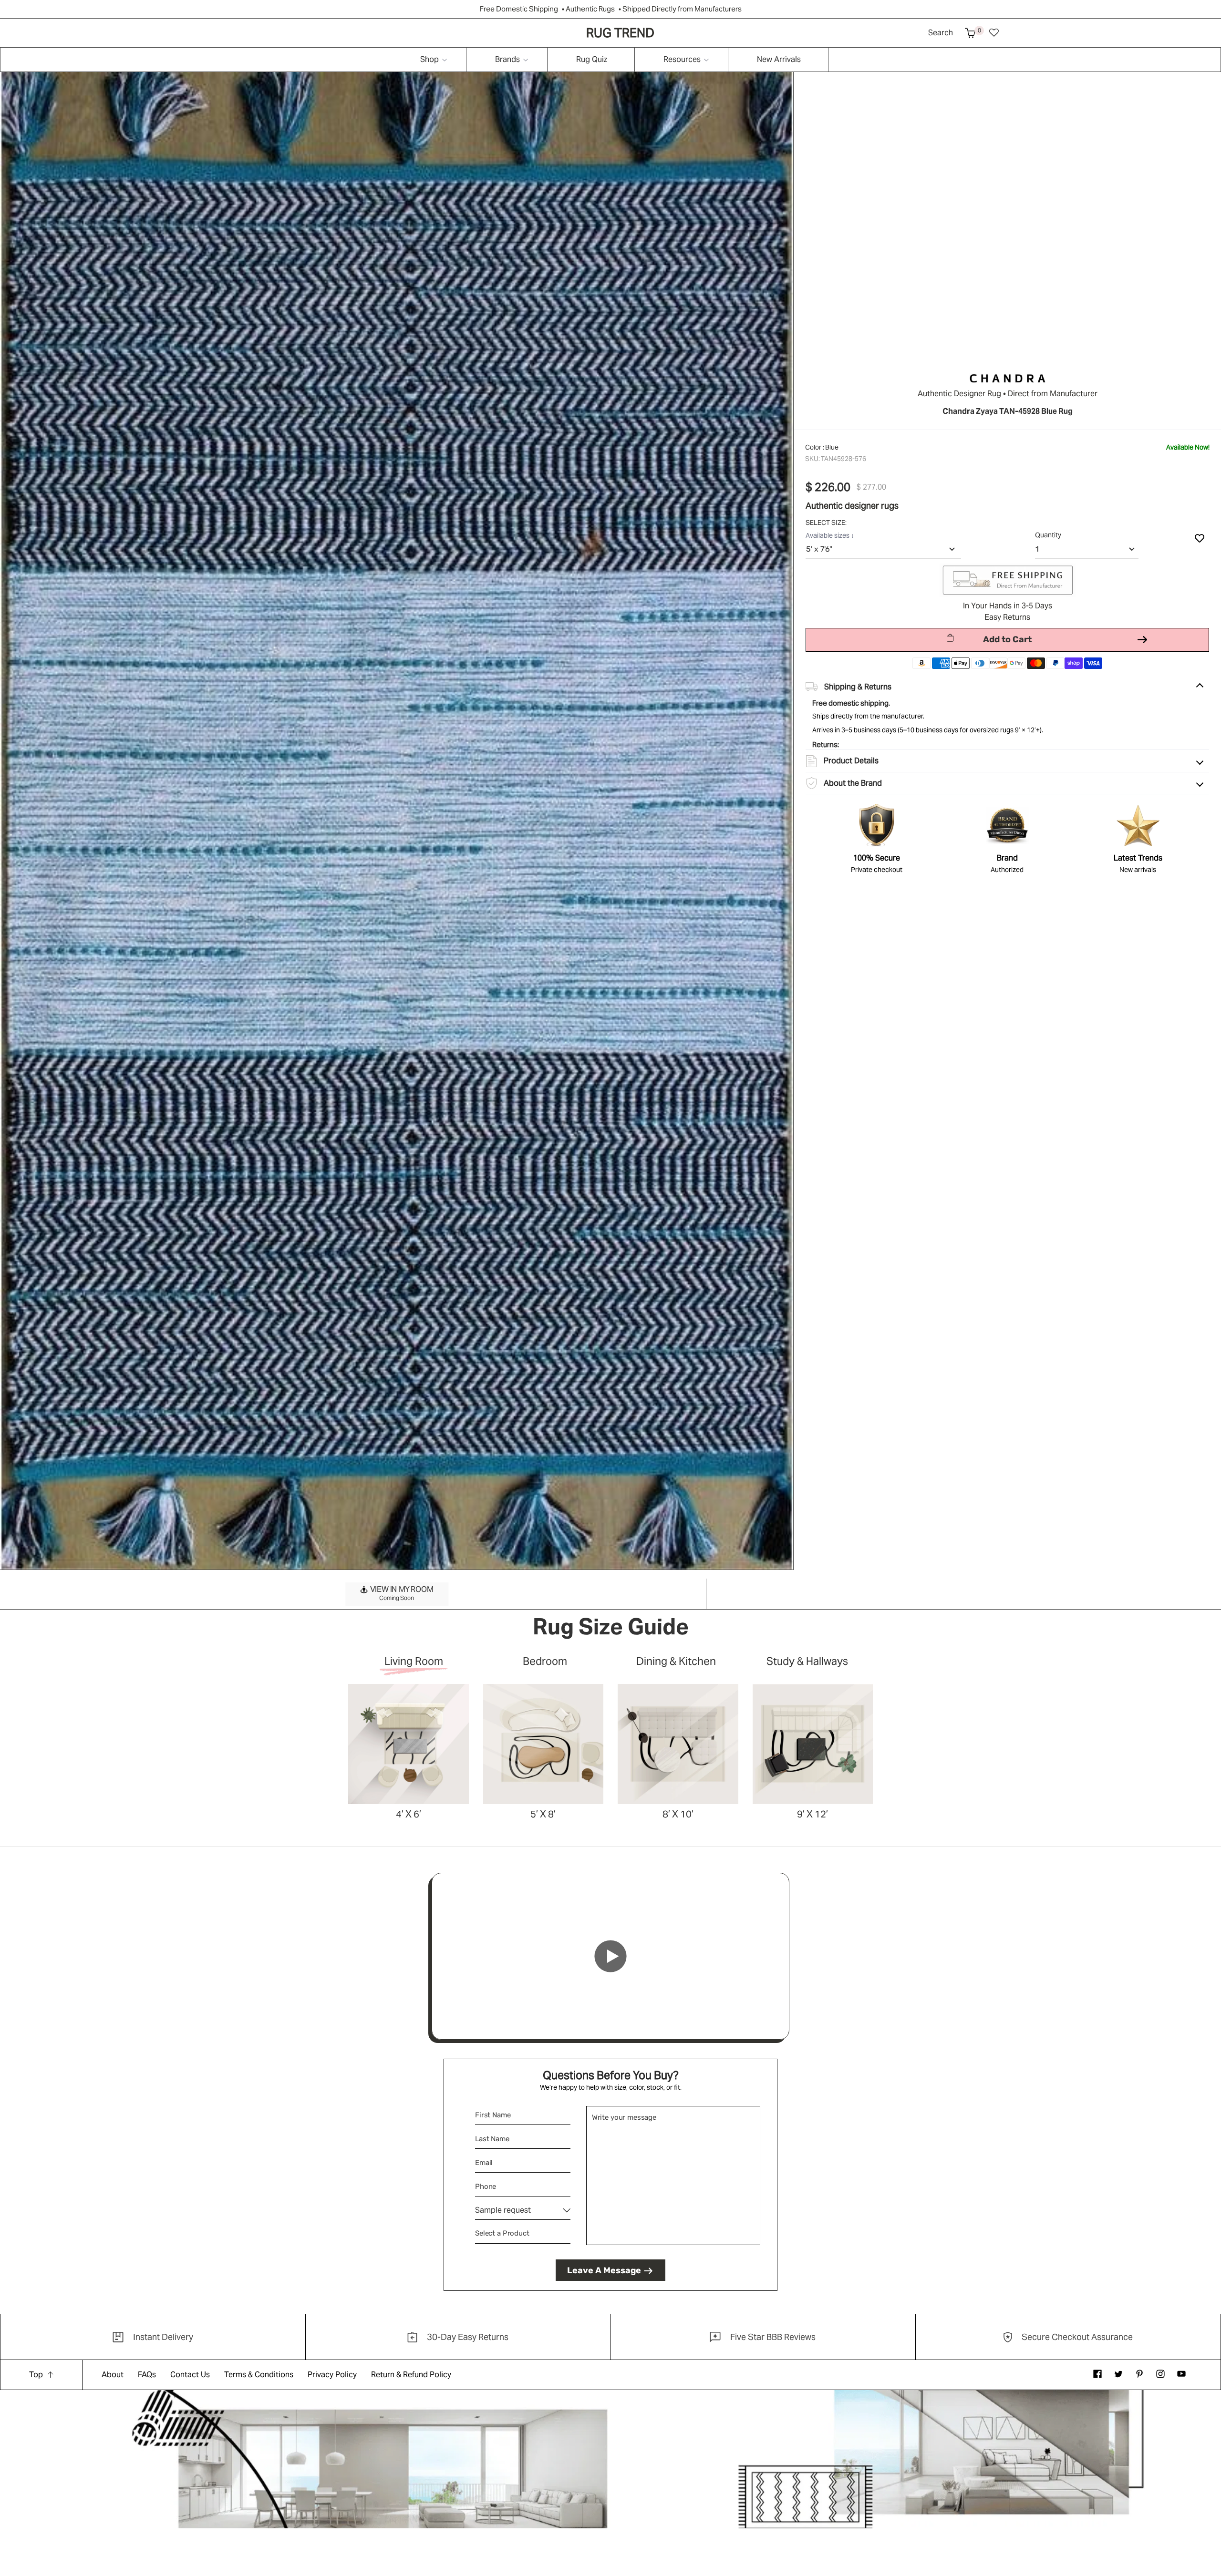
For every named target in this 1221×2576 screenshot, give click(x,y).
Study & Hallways (807, 1662)
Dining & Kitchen (676, 1662)
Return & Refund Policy (411, 2375)
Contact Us (190, 2375)
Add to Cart (1007, 639)
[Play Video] (610, 1956)
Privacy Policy (332, 2375)
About (113, 2375)
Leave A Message (604, 2270)
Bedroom (545, 1662)
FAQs (147, 2375)
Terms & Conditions (259, 2375)
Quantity (1048, 535)
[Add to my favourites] (1200, 538)
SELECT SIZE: (827, 523)
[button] (970, 33)
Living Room (414, 1662)
